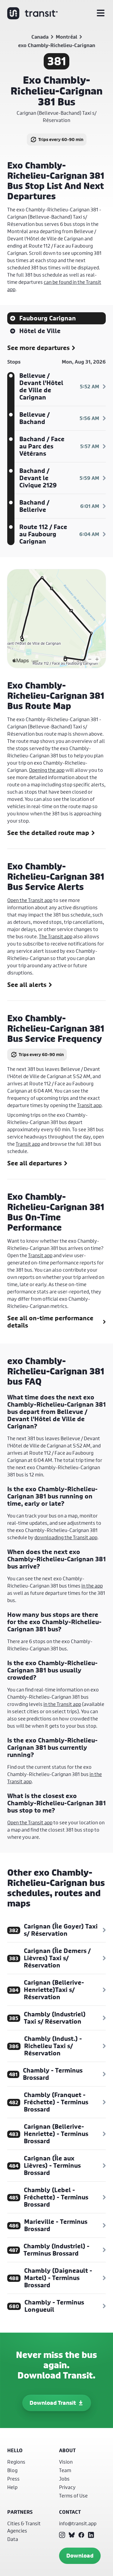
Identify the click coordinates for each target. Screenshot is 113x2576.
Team (65, 2470)
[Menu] (101, 13)
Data (13, 2539)
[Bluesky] (72, 2535)
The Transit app (56, 936)
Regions (16, 2462)
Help (12, 2487)
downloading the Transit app (66, 1537)
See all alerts (27, 985)
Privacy (67, 2487)
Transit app (89, 1105)
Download (80, 2556)
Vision (66, 2462)
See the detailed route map (48, 833)
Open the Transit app (30, 900)
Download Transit (53, 2403)
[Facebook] (81, 2535)
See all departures (35, 1163)
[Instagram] (62, 2535)
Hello (15, 2450)
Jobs (64, 2479)
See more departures (38, 348)
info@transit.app (78, 2523)
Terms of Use (73, 2496)
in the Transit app (62, 1704)
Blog (12, 2470)
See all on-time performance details (50, 1322)
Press (13, 2479)
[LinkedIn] (91, 2535)
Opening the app (47, 770)
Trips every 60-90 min (61, 139)
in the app (92, 1586)
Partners (20, 2512)
